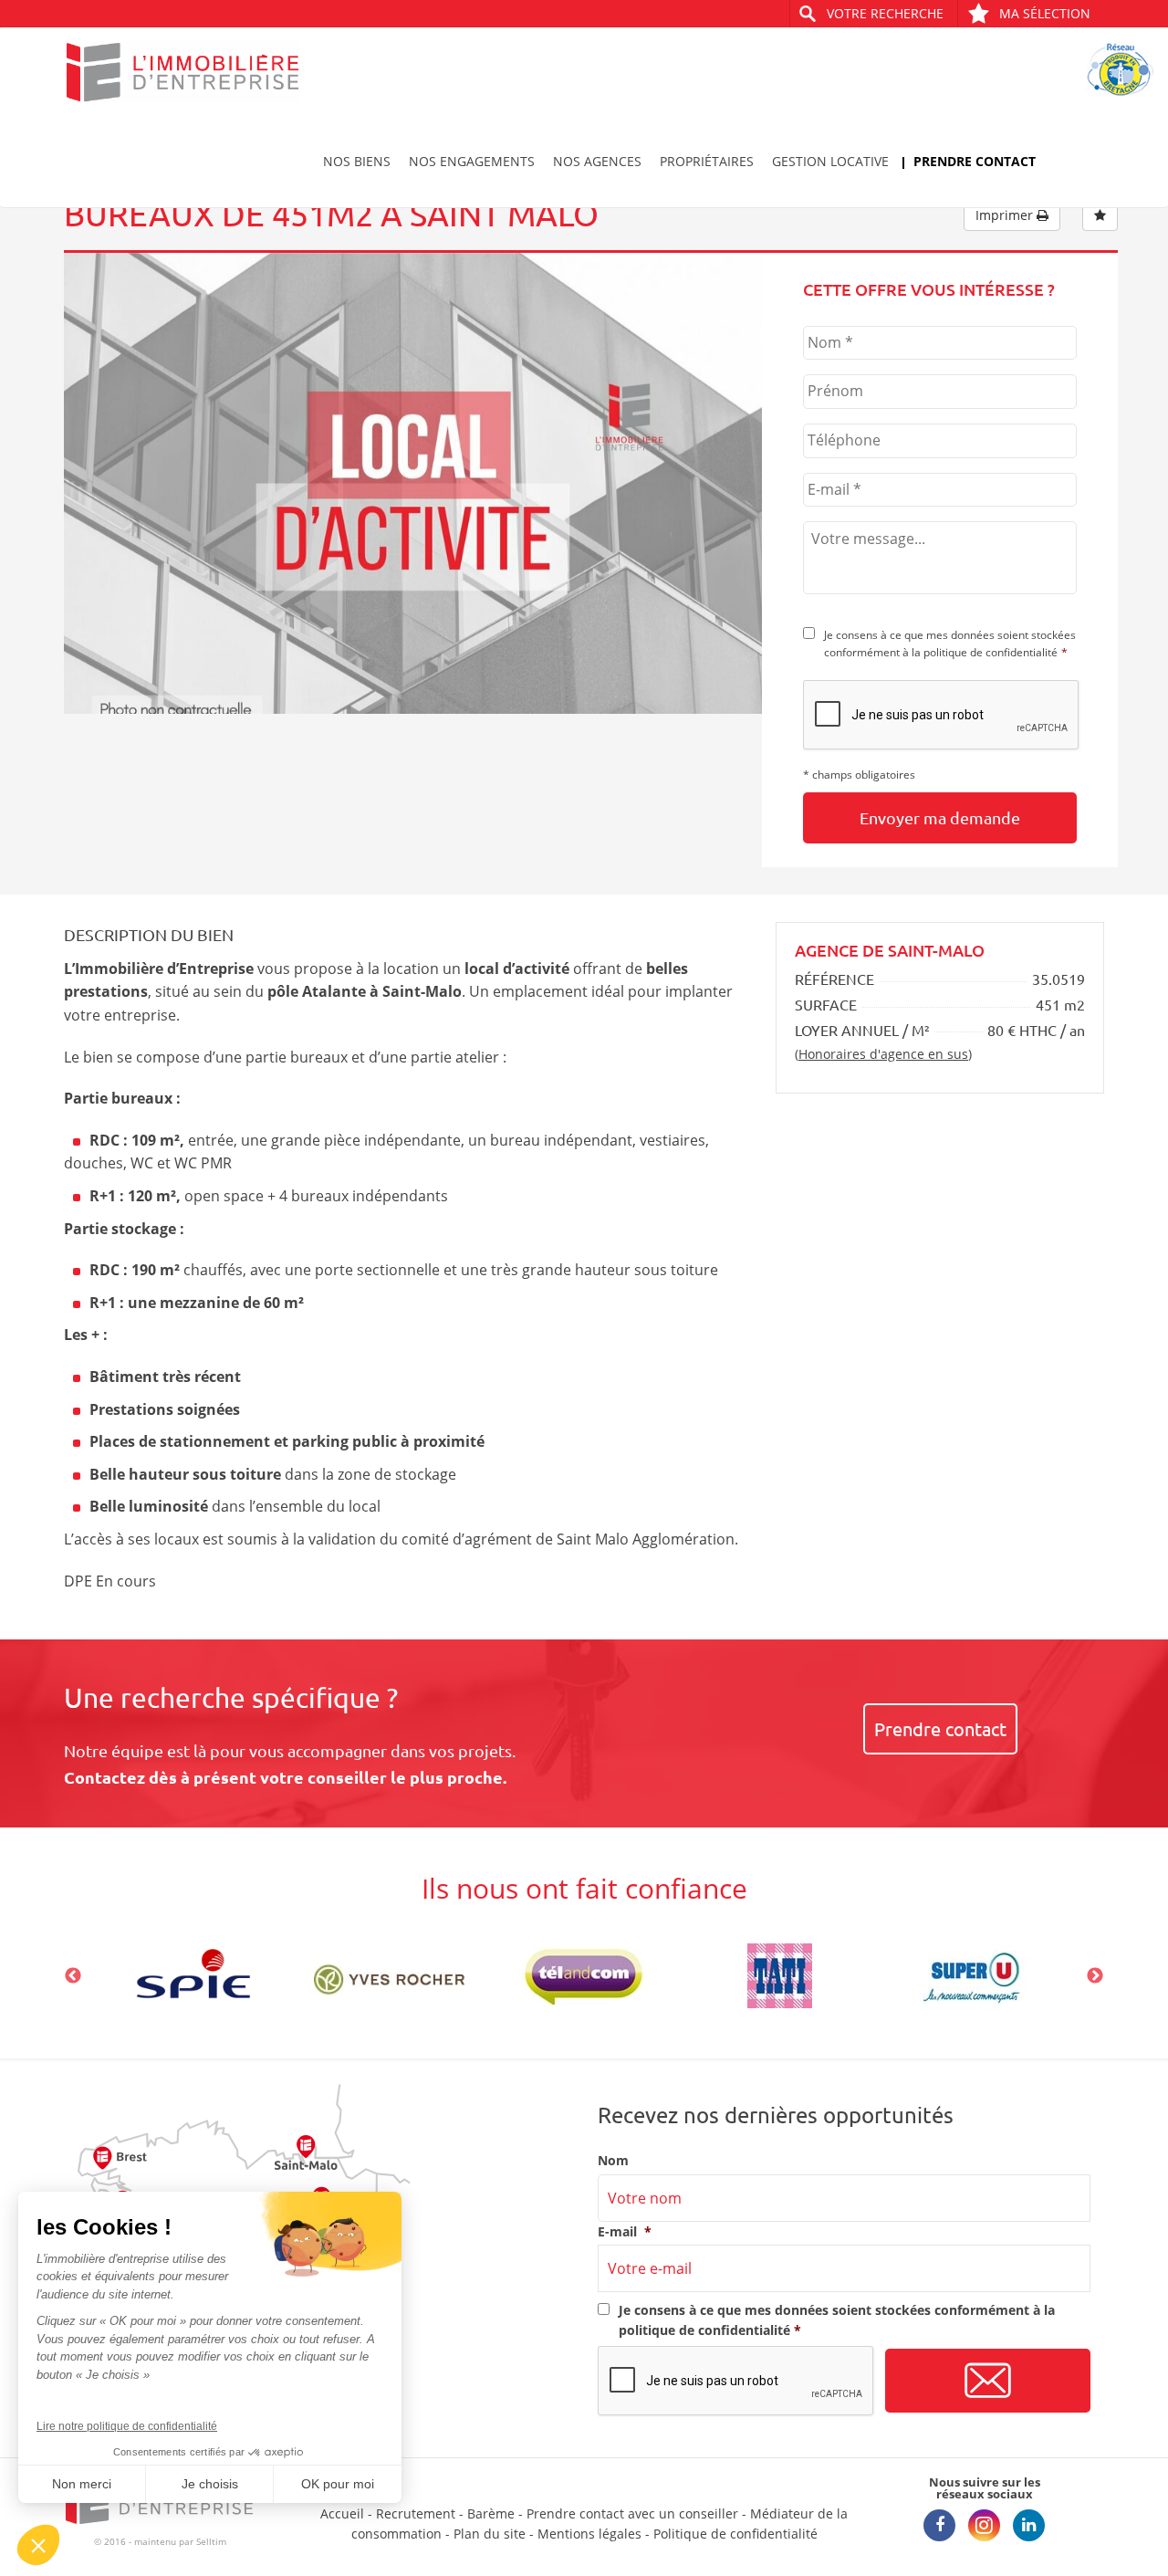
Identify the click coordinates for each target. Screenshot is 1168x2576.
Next (1095, 1976)
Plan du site (490, 2534)
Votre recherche (885, 13)
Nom (613, 2161)
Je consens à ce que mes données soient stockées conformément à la (950, 644)
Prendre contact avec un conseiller (632, 2513)
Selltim (211, 2541)
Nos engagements (472, 161)
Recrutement (416, 2513)
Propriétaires (707, 161)
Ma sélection (1045, 13)
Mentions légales (589, 2534)
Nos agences (597, 161)
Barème (491, 2513)
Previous (73, 1976)
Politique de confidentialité (735, 2534)
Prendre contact (975, 161)
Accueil (342, 2513)
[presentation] (942, 716)
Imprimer (1006, 215)
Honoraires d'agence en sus (883, 1054)
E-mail (625, 2232)
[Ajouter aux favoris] (1100, 215)
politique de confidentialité (991, 652)
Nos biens (357, 161)
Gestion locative (830, 161)
